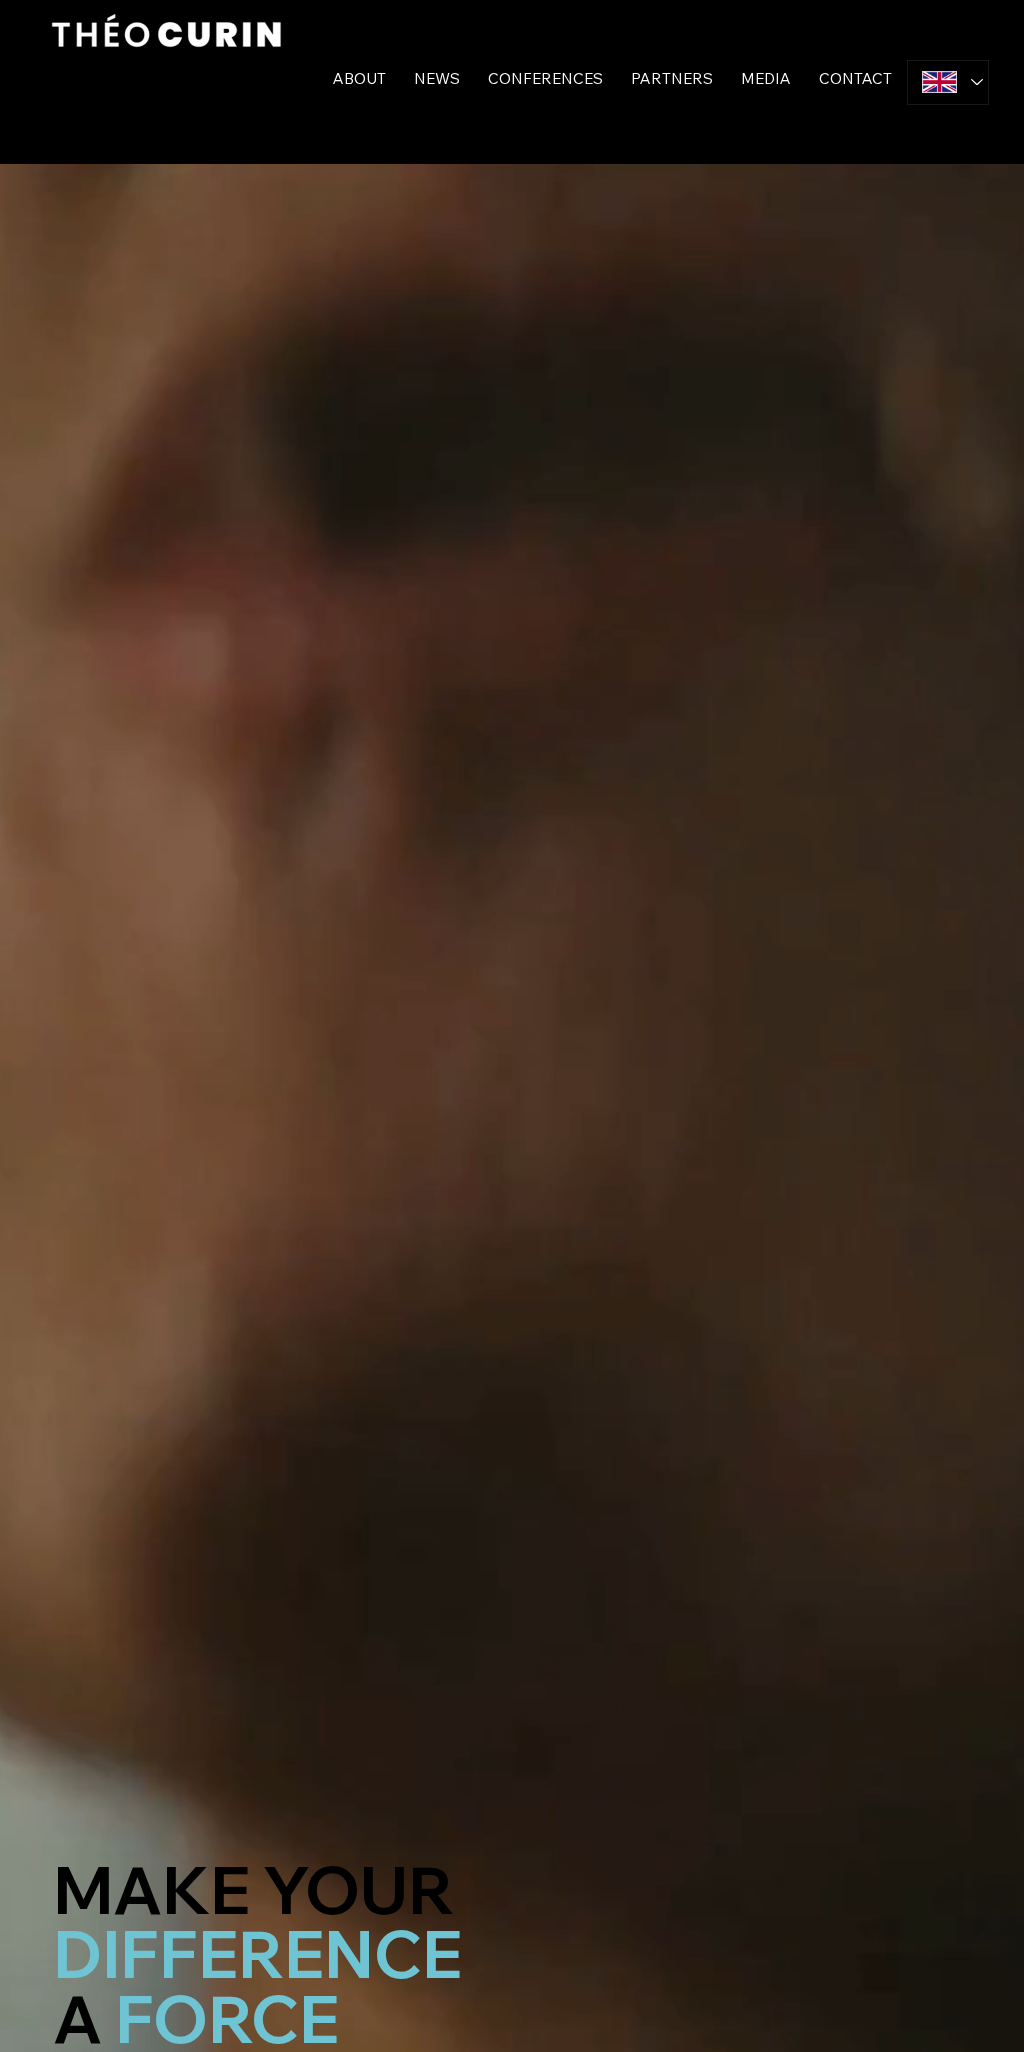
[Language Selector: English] (948, 82)
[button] (437, 78)
